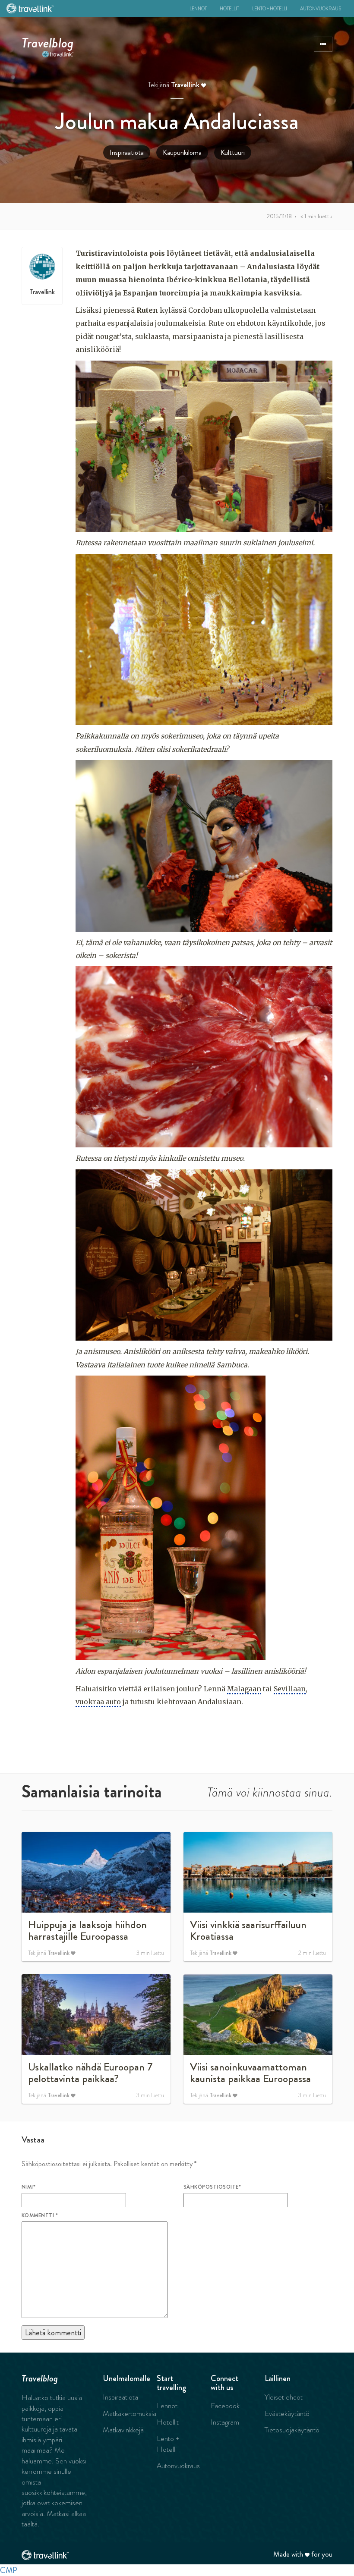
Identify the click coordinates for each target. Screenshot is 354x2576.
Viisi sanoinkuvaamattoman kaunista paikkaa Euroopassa (250, 2073)
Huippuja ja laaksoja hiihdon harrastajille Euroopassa (87, 1931)
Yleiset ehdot (284, 2397)
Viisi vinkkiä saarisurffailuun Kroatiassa (248, 1931)
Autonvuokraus (321, 9)
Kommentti (40, 2215)
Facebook (225, 2406)
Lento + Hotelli (270, 9)
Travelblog (48, 41)
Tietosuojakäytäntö (292, 2430)
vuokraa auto (98, 1702)
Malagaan (244, 1689)
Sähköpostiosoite (212, 2187)
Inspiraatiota (127, 152)
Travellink (185, 85)
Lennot (198, 9)
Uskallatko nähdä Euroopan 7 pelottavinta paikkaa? (90, 2073)
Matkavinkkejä (123, 2430)
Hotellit (229, 9)
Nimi (28, 2187)
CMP (9, 2570)
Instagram (225, 2422)
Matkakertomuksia (130, 2413)
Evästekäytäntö (287, 2413)
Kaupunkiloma (182, 152)
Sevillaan (290, 1689)
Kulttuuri (233, 152)
